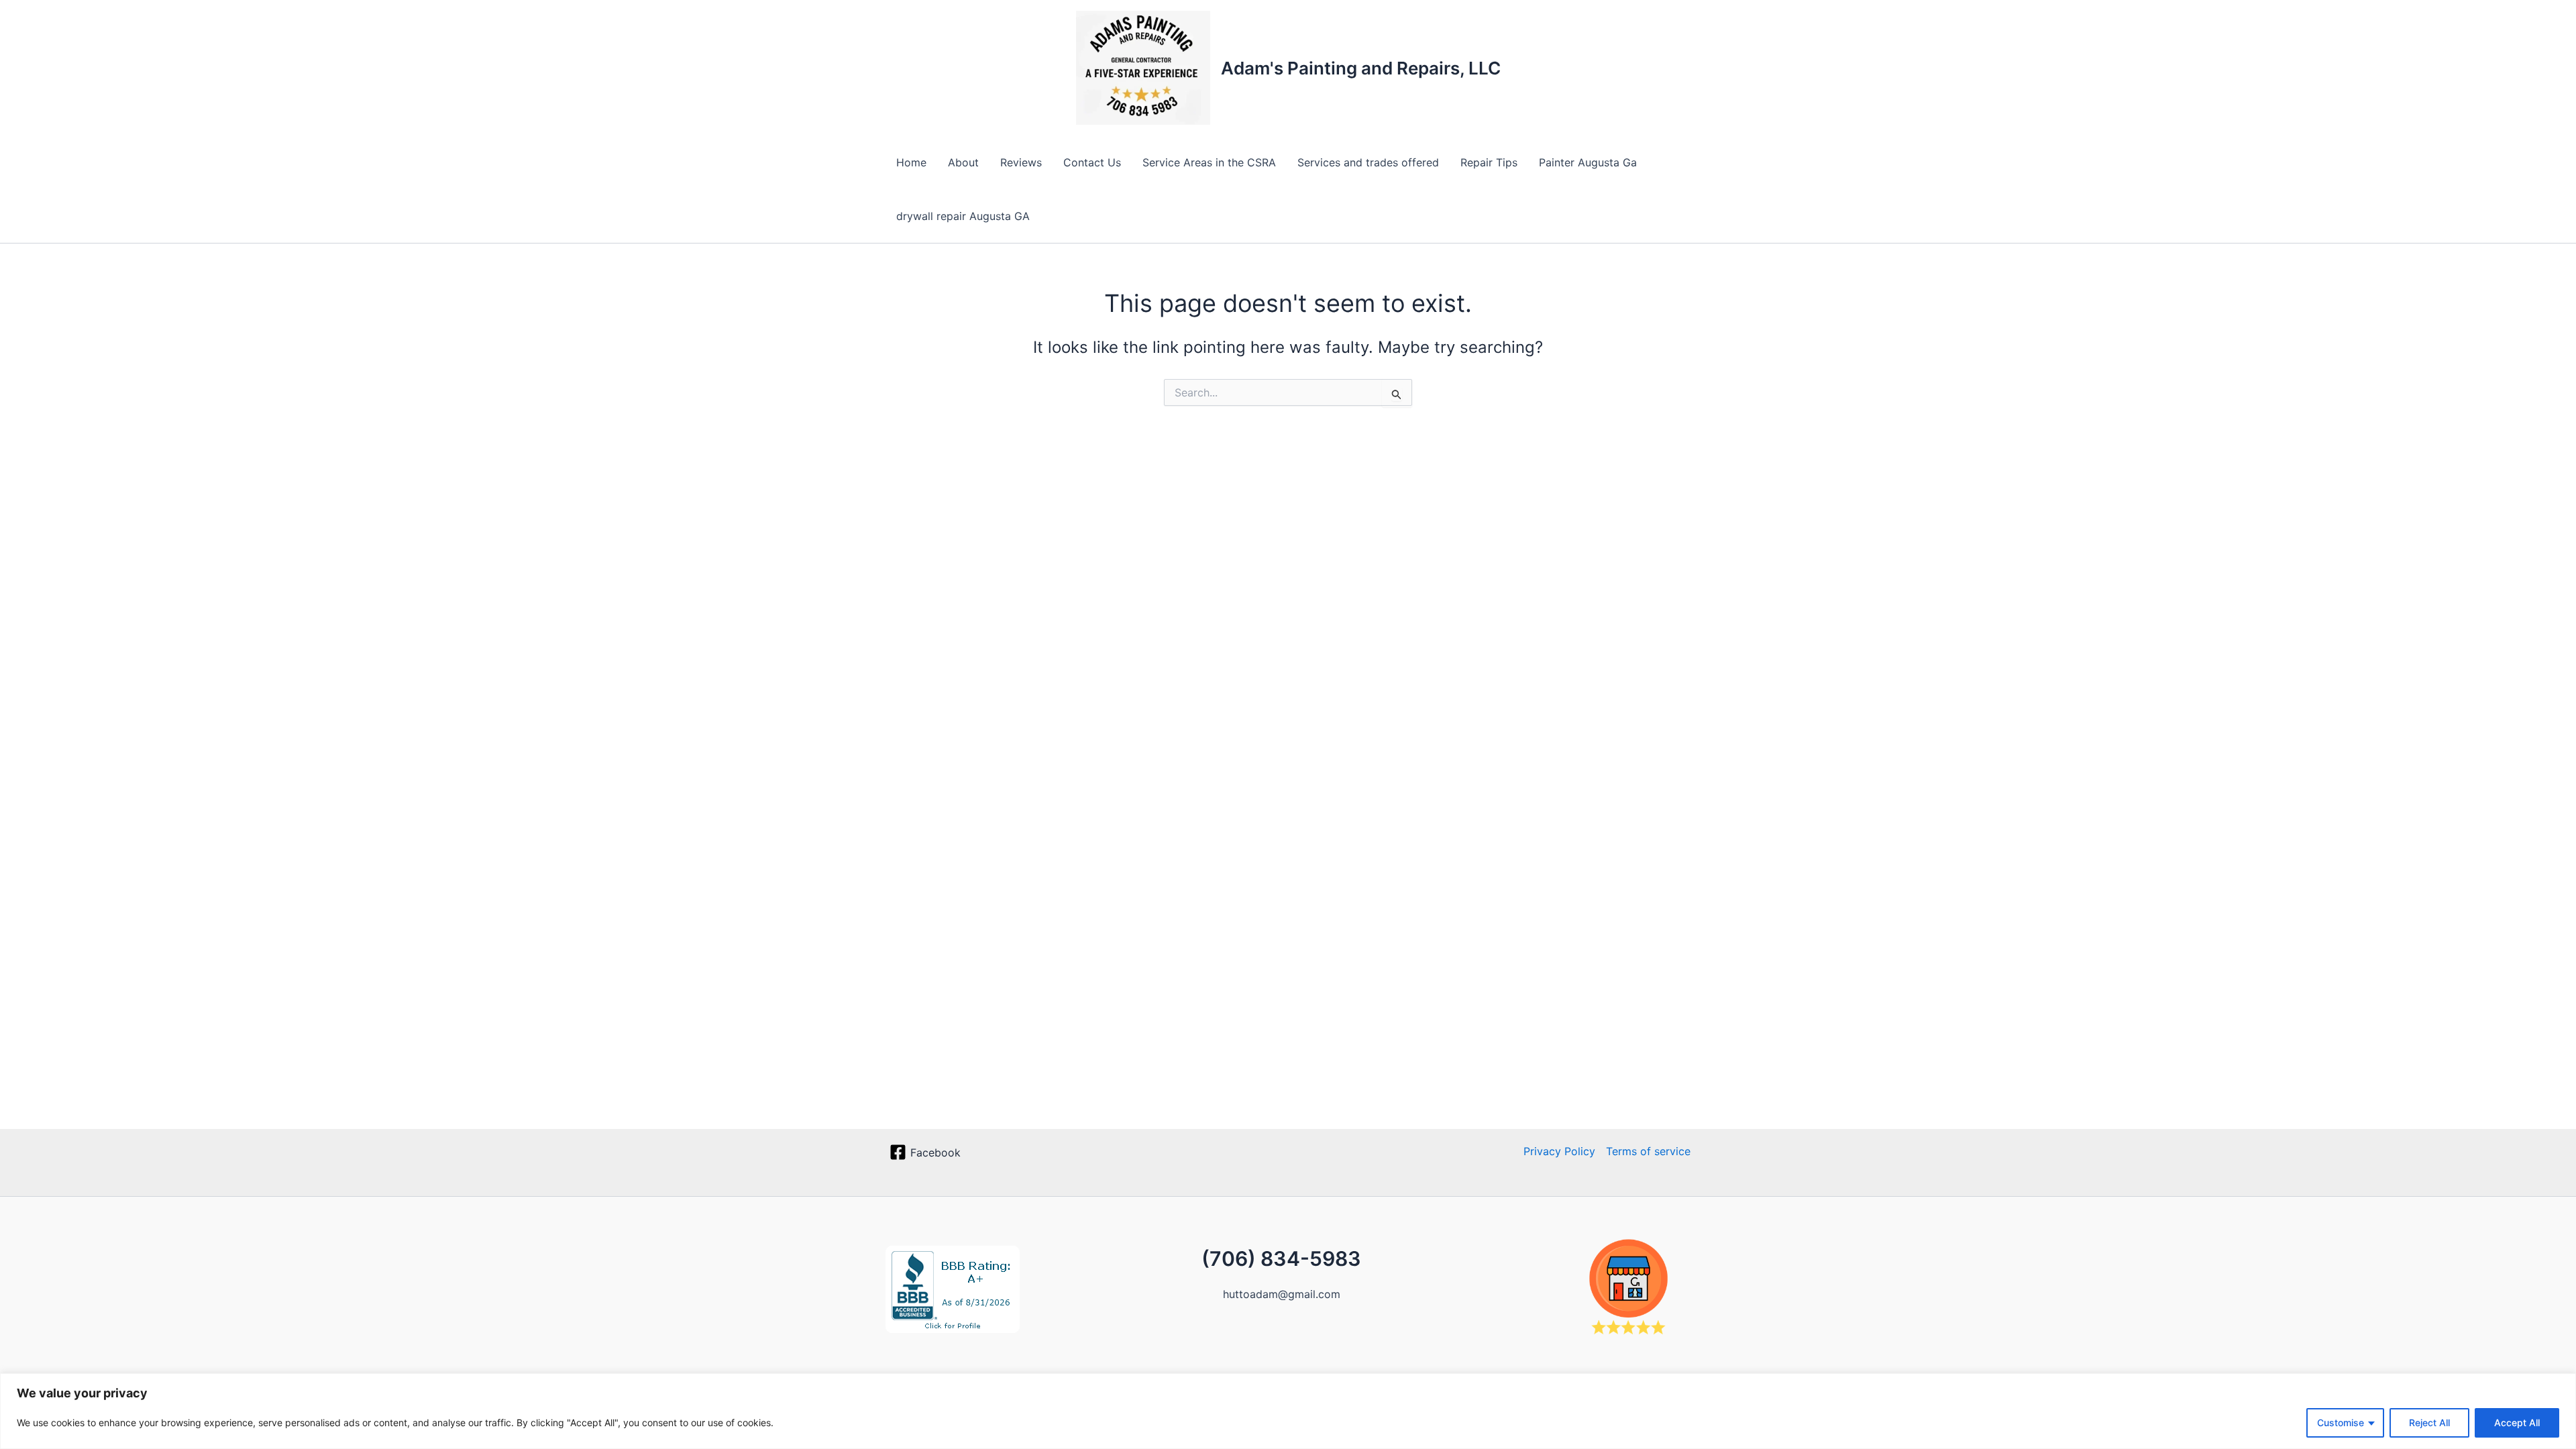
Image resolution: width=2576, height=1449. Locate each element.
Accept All (2517, 1423)
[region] (1288, 1411)
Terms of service (1648, 1151)
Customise (2341, 1423)
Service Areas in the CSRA (1209, 162)
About (963, 162)
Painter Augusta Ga (1588, 162)
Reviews (1021, 162)
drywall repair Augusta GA (963, 216)
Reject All (2429, 1423)
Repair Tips (1489, 162)
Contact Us (1092, 162)
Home (911, 162)
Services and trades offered (1368, 162)
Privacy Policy (1559, 1151)
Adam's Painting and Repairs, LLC (1361, 68)
